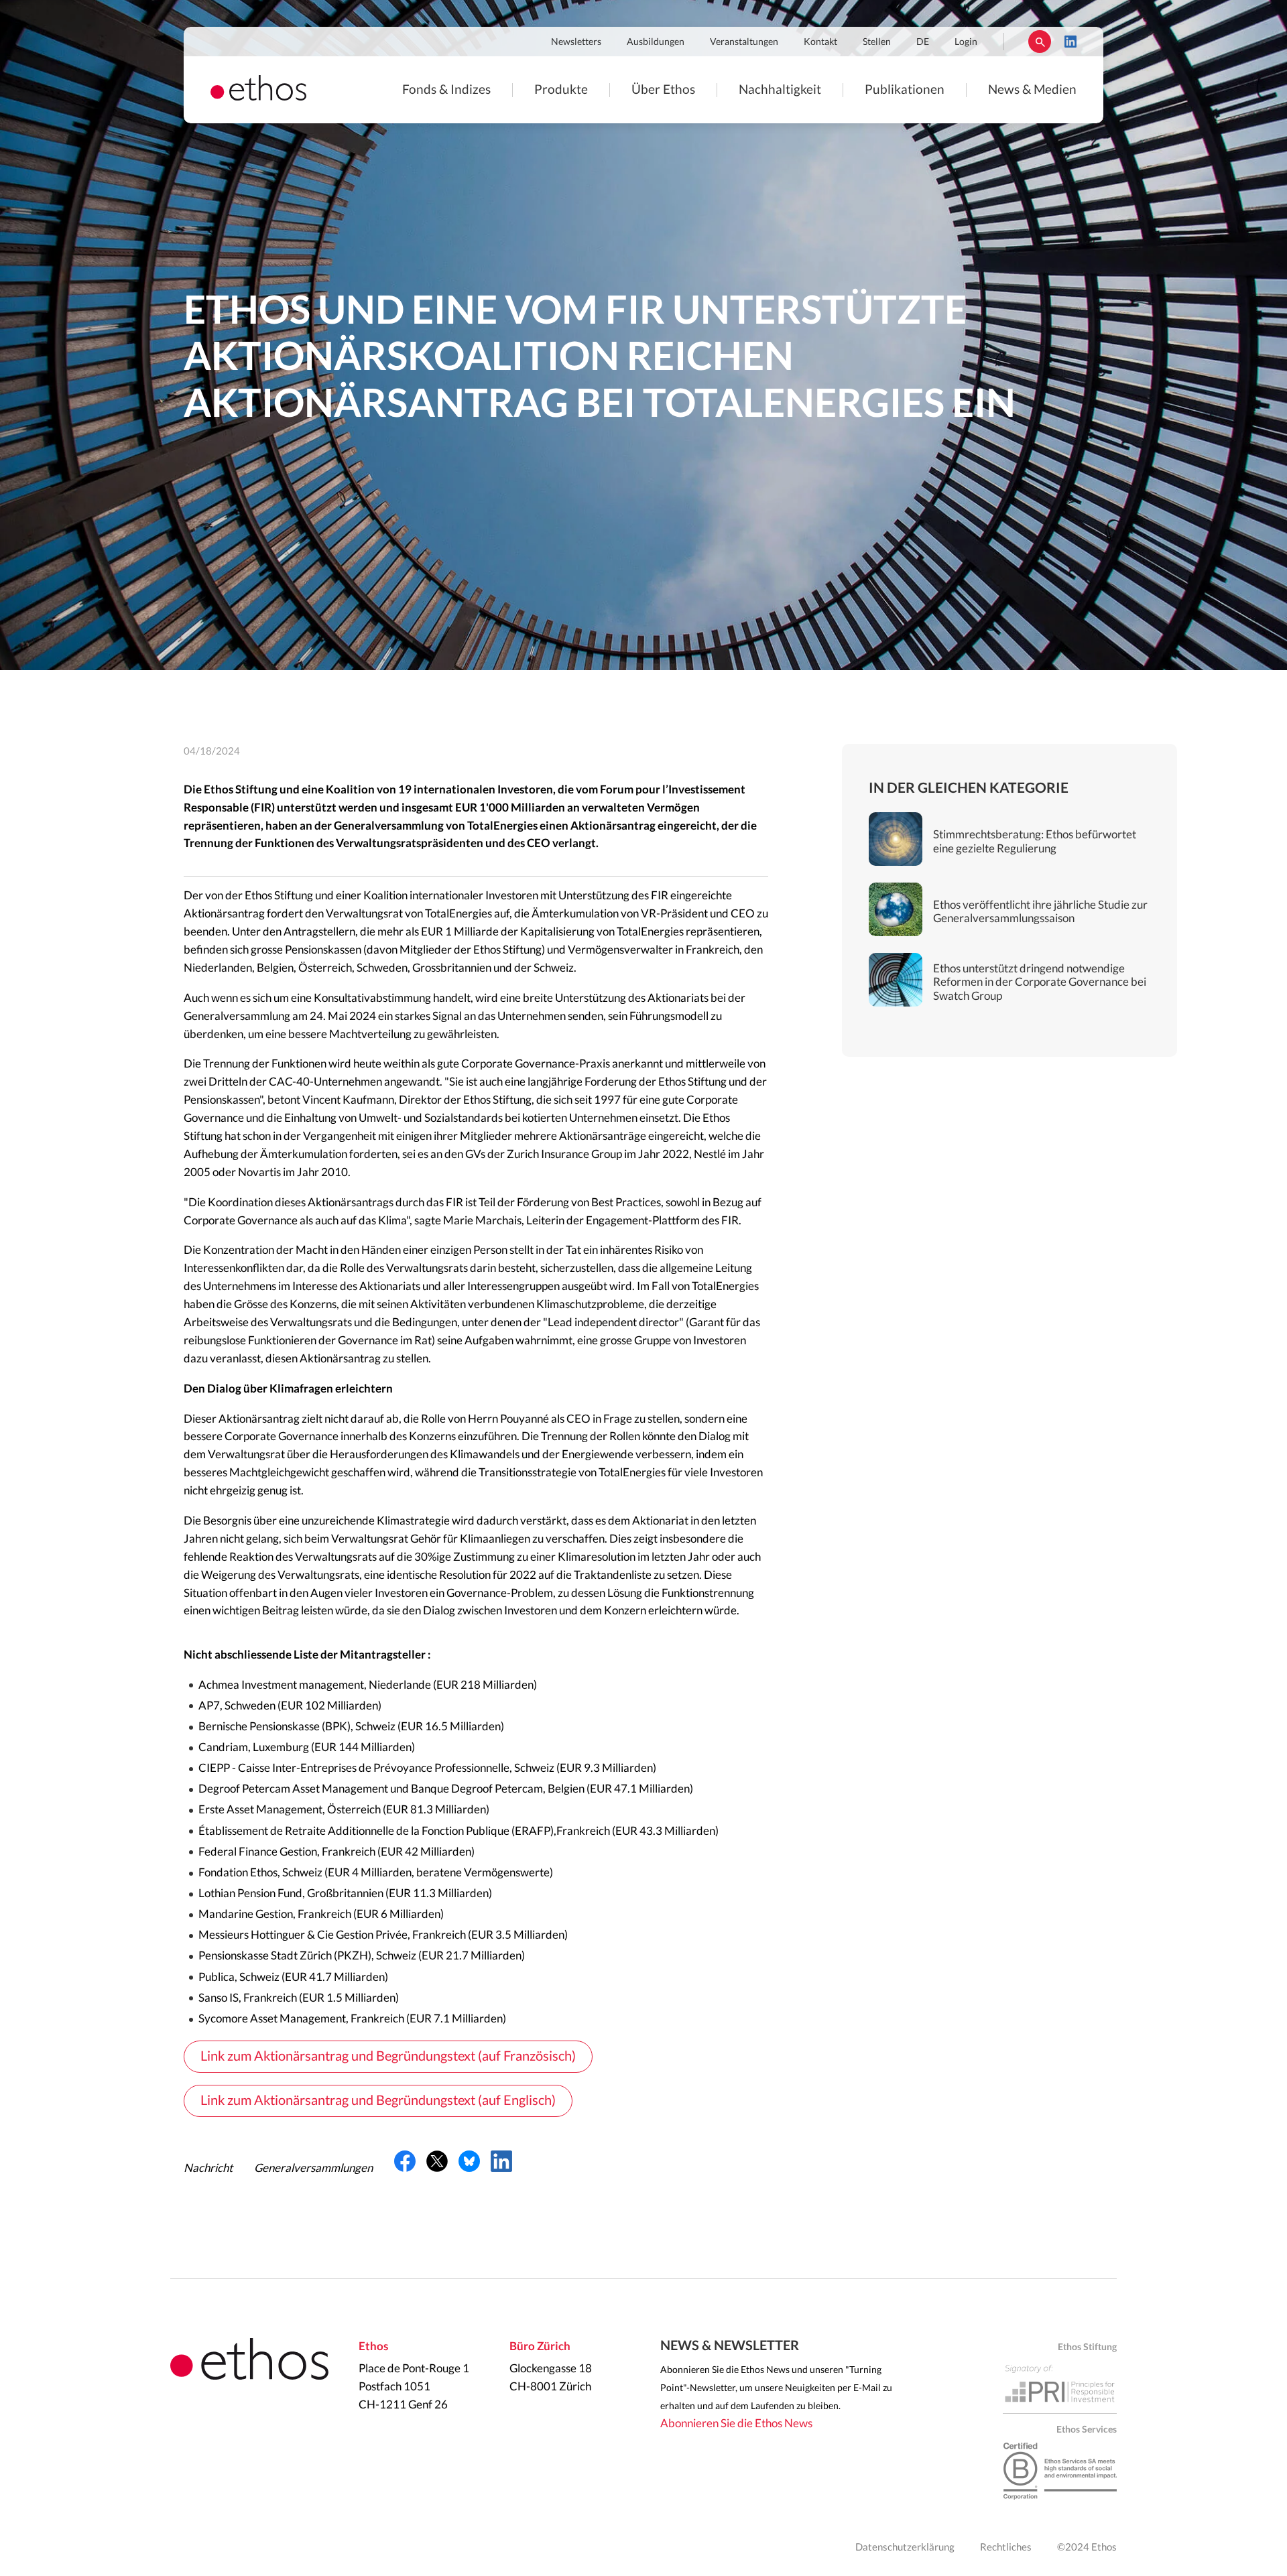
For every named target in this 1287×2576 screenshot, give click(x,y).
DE (923, 42)
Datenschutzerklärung (905, 2548)
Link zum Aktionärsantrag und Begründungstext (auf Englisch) (378, 2101)
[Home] (258, 97)
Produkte (561, 90)
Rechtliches (1006, 2548)
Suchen (1040, 42)
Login (966, 42)
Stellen (877, 42)
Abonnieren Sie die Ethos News (736, 2424)
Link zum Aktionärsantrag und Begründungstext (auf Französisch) (388, 2057)
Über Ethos (663, 90)
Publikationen (905, 90)
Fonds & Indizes (446, 90)
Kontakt (820, 42)
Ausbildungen (656, 42)
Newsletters (576, 42)
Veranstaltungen (744, 42)
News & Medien (1032, 90)
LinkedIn (1070, 42)
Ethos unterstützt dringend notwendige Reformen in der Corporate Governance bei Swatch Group (1040, 982)
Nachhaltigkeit (780, 90)
